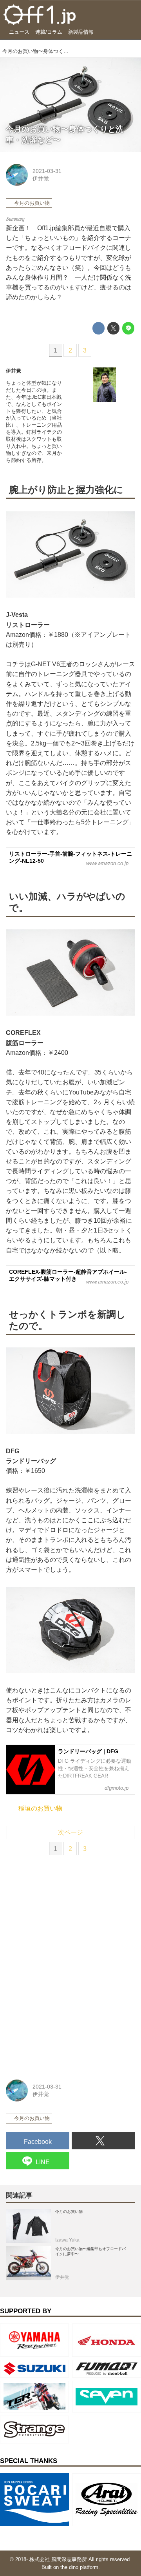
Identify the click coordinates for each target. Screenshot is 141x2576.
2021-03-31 (47, 171)
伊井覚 (41, 178)
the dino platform (79, 2567)
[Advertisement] (65, 1915)
